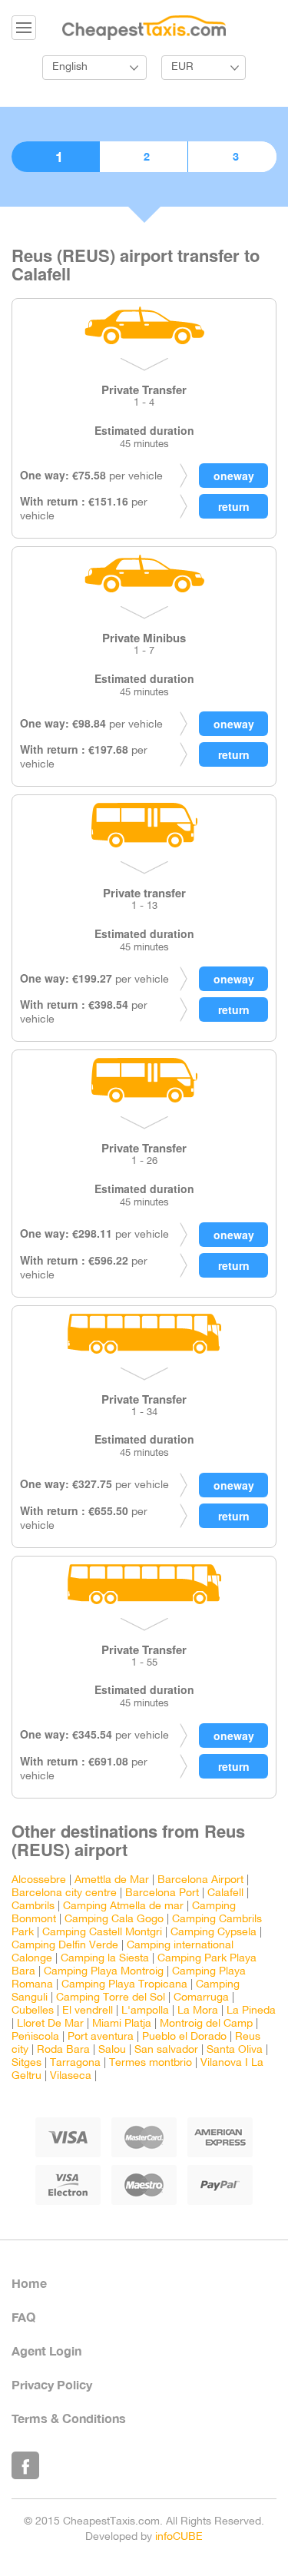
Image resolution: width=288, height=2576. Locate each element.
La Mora (198, 2011)
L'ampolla (145, 2011)
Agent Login (46, 2351)
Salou (112, 2050)
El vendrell (88, 2011)
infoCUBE (179, 2537)
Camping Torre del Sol (111, 1998)
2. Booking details (144, 157)
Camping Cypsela (214, 1933)
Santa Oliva (235, 2050)
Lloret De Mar (50, 2024)
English (70, 67)
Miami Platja (122, 2024)
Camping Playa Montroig (104, 1972)
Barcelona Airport (200, 1880)
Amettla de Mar (112, 1880)
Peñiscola (35, 2037)
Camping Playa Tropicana (124, 1985)
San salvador (166, 2050)
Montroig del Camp (206, 2024)
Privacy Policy (52, 2384)
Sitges (26, 2063)
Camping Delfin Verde (65, 1946)
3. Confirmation (232, 157)
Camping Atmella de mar (123, 1906)
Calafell (225, 1893)
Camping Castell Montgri (102, 1933)
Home (29, 2283)
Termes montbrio (151, 2063)
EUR (182, 67)
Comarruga (201, 1998)
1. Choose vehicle (55, 157)
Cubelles (33, 2011)
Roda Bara (63, 2050)
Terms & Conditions (69, 2418)
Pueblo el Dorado (184, 2037)
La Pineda (251, 2011)
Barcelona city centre (64, 1893)
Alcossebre (39, 1880)
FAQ (23, 2317)
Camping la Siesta (105, 1959)
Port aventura (101, 2037)
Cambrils (33, 1906)
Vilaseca (71, 2076)
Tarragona (75, 2063)
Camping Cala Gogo (114, 1920)
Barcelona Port (162, 1893)
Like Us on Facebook (25, 2465)
